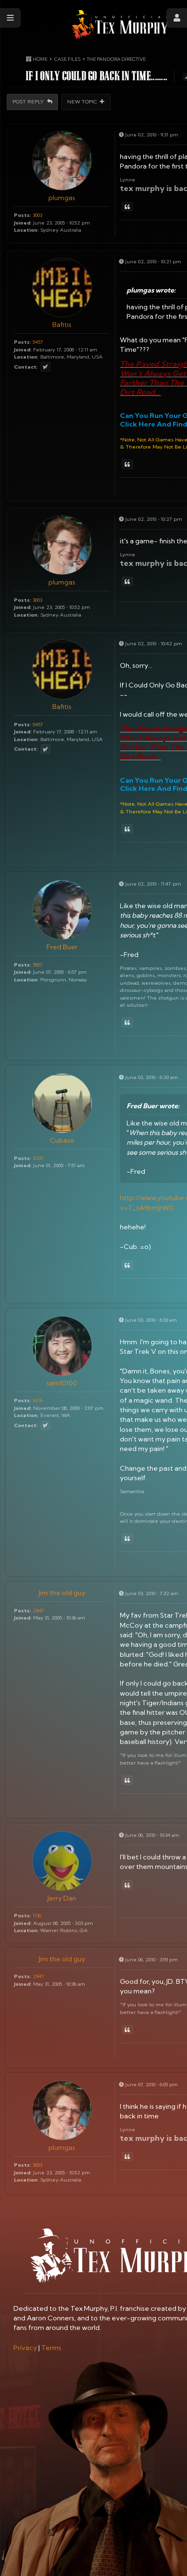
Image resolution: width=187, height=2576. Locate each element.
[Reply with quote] (127, 207)
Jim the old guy (62, 1593)
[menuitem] (25, 2348)
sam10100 (62, 1383)
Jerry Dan (62, 1898)
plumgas (62, 198)
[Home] (120, 25)
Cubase (62, 1140)
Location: (26, 230)
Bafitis (62, 325)
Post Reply (29, 101)
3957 (38, 965)
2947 (38, 1610)
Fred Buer (62, 947)
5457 (38, 342)
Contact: (26, 367)
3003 (37, 215)
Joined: (23, 223)
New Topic (82, 101)
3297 (38, 1158)
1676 (37, 1400)
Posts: (23, 215)
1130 (37, 1915)
